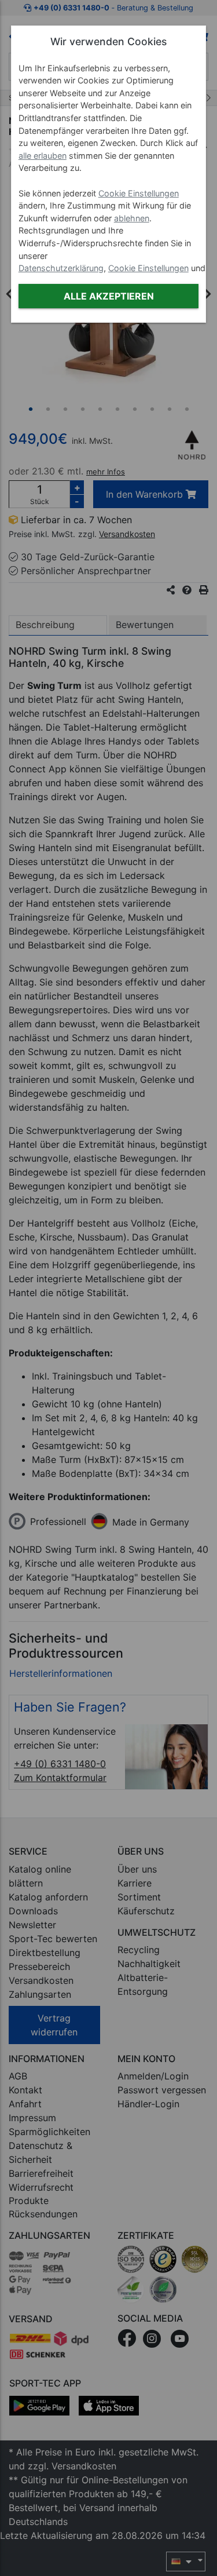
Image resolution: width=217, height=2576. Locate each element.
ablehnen (132, 218)
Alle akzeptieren (109, 296)
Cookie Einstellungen (139, 193)
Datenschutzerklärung (61, 268)
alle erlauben (43, 156)
